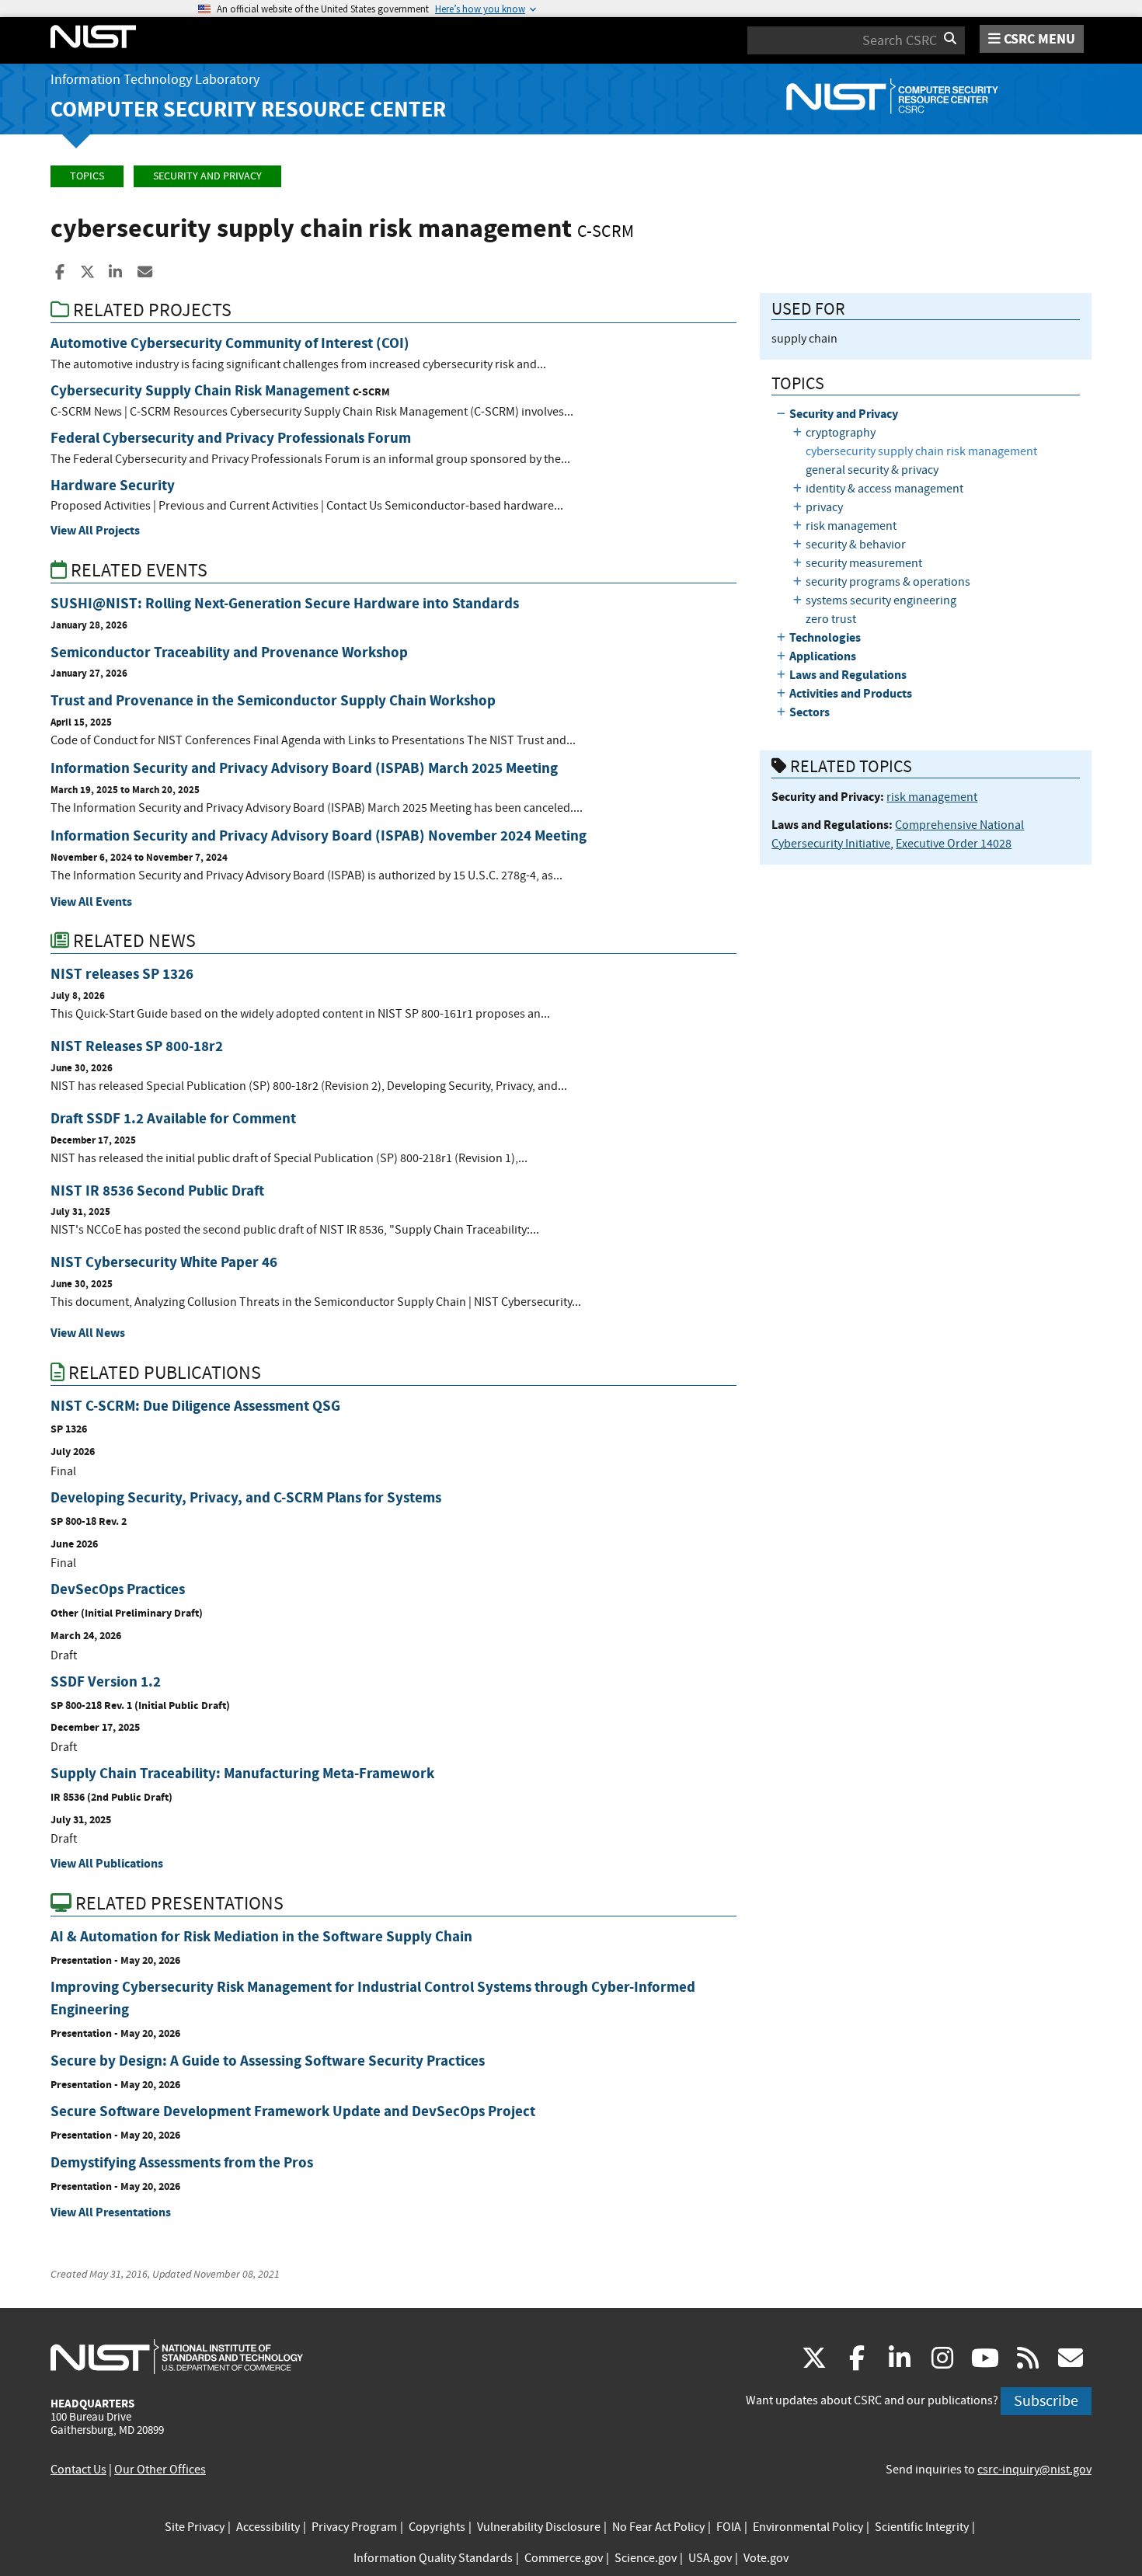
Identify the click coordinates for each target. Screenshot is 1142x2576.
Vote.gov (766, 2558)
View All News (88, 1333)
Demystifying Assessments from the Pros (182, 2162)
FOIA (729, 2527)
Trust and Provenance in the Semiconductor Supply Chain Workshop (273, 700)
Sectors (809, 712)
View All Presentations (111, 2212)
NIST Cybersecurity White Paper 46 (164, 1262)
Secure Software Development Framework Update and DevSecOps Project (293, 2111)
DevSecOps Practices (118, 1589)
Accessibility (268, 2527)
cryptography (841, 433)
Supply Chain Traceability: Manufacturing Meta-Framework (242, 1773)
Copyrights (437, 2527)
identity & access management (884, 489)
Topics (87, 176)
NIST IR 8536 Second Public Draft (157, 1191)
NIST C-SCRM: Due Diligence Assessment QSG (195, 1406)
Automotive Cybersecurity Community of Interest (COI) (230, 343)
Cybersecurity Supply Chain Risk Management (200, 390)
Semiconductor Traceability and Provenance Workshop (229, 652)
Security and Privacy (207, 176)
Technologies (825, 637)
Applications (823, 656)
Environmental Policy (808, 2527)
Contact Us (78, 2470)
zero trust (831, 619)
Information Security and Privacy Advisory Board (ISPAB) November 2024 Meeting (319, 835)
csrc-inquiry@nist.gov (1034, 2470)
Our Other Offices (160, 2470)
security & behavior (856, 545)
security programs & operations (888, 582)
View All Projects (95, 530)
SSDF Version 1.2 (106, 1681)
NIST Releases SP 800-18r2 (137, 1046)
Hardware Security (113, 485)
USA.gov (710, 2558)
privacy (824, 507)
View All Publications (107, 1863)
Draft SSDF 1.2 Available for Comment (173, 1118)
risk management (851, 526)
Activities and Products (851, 693)
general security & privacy (872, 470)
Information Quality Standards (433, 2558)
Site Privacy (195, 2527)
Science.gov (646, 2558)
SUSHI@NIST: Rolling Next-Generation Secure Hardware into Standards (285, 603)
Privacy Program (354, 2527)
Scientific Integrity (922, 2527)
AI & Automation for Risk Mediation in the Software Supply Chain (261, 1936)
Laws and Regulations (848, 675)
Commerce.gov (564, 2558)
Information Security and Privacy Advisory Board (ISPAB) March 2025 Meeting (304, 768)
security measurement (864, 563)
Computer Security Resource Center (248, 109)
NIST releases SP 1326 (122, 974)
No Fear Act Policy (658, 2527)
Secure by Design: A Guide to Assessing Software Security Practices (268, 2061)
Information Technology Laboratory (155, 80)
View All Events (91, 902)
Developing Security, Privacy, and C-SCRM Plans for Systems (246, 1497)
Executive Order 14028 (954, 844)
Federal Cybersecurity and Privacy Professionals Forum (231, 438)
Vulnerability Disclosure (539, 2527)
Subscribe (1046, 2401)
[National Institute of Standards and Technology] (177, 2356)
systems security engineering (881, 600)
